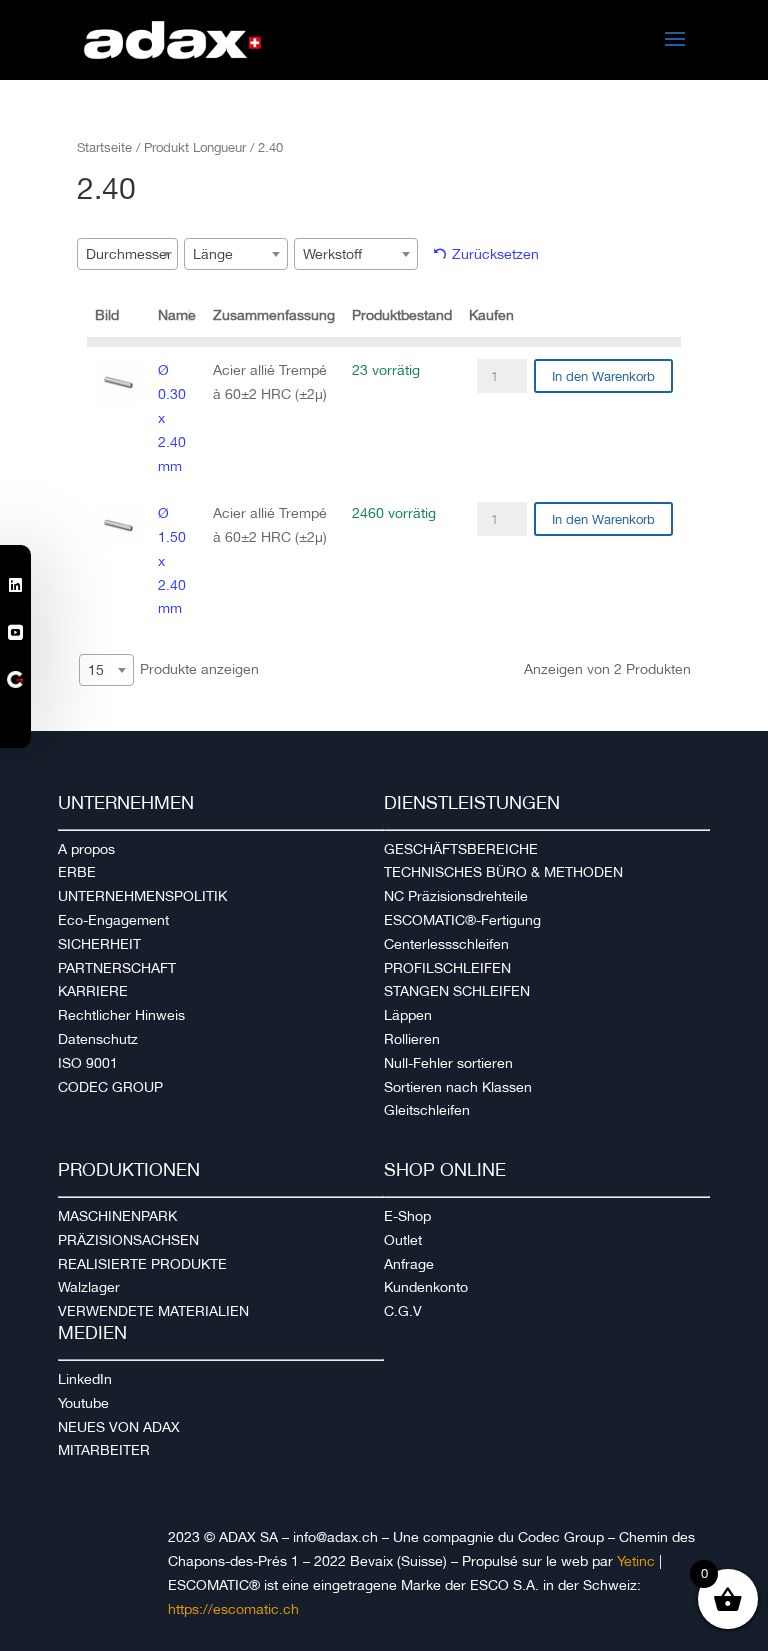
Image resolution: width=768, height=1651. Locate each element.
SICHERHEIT (99, 944)
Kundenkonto (426, 1287)
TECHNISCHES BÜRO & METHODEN (503, 872)
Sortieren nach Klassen (458, 1087)
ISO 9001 (88, 1063)
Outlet (403, 1240)
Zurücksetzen (495, 254)
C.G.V (403, 1311)
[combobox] (127, 254)
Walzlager (89, 1287)
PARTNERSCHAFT (117, 968)
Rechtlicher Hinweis (121, 1015)
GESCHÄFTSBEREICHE (461, 849)
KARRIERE (93, 991)
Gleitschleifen (427, 1110)
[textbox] (135, 254)
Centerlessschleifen (446, 944)
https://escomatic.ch (233, 1609)
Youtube (83, 1403)
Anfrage (409, 1264)
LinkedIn (85, 1379)
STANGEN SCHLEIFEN (457, 991)
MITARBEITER (104, 1450)
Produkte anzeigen (173, 669)
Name (177, 315)
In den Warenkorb (603, 376)
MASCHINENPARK (117, 1216)
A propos (86, 849)
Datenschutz (98, 1039)
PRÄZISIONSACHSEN (128, 1240)
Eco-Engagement (113, 920)
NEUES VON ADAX (119, 1427)
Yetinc (636, 1561)
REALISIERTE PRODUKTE (142, 1264)
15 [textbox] (96, 670)
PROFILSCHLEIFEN (447, 968)
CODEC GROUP (110, 1087)
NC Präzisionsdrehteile (456, 896)
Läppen (408, 1015)
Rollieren (412, 1039)
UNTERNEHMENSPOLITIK (142, 896)
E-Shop (407, 1216)
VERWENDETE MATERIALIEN (153, 1311)
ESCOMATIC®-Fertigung (462, 920)
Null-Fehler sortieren (448, 1063)
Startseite (104, 147)
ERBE (77, 872)
